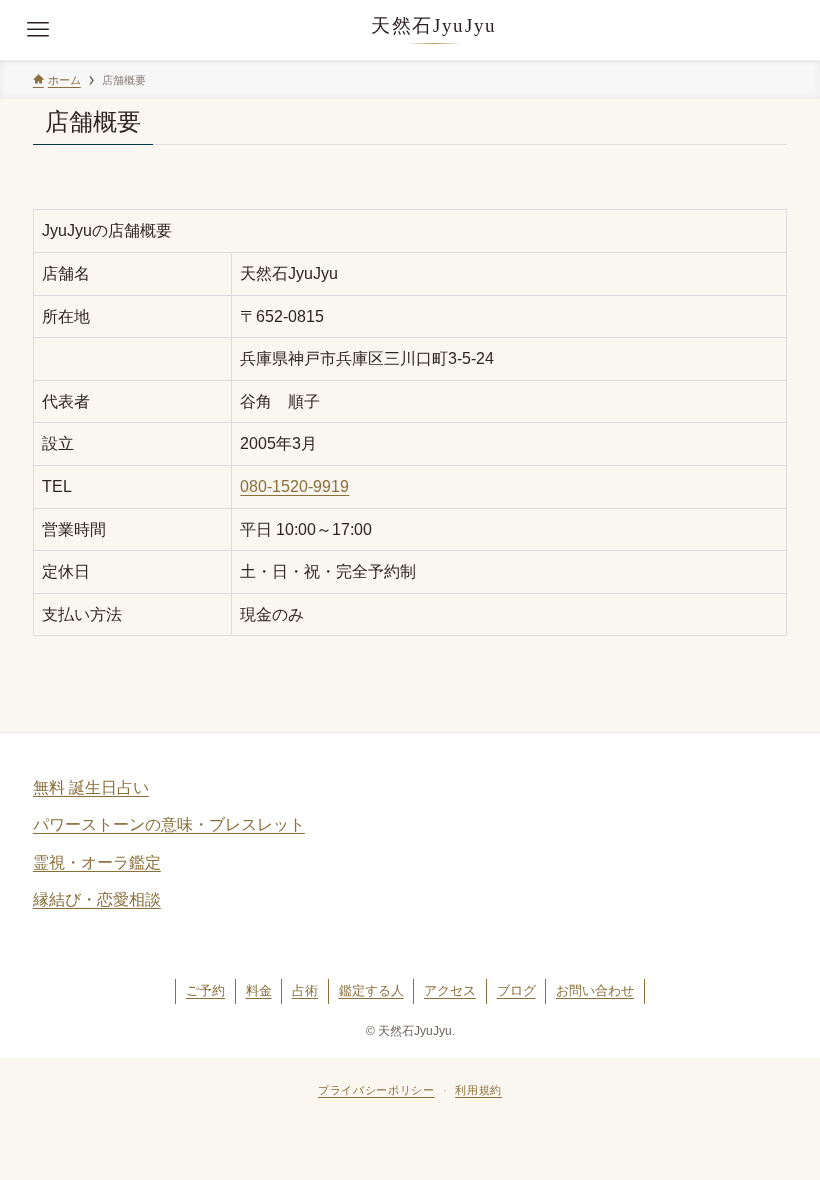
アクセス (450, 990)
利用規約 (478, 1090)
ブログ (516, 990)
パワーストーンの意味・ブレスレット (169, 824)
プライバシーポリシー (376, 1090)
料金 (259, 990)
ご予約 (205, 990)
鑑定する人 (371, 990)
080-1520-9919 (294, 486)
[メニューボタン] (38, 30)
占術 (305, 990)
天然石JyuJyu (434, 25)
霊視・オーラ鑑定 (97, 862)
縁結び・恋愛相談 (97, 899)
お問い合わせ (595, 990)
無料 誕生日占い (91, 787)
